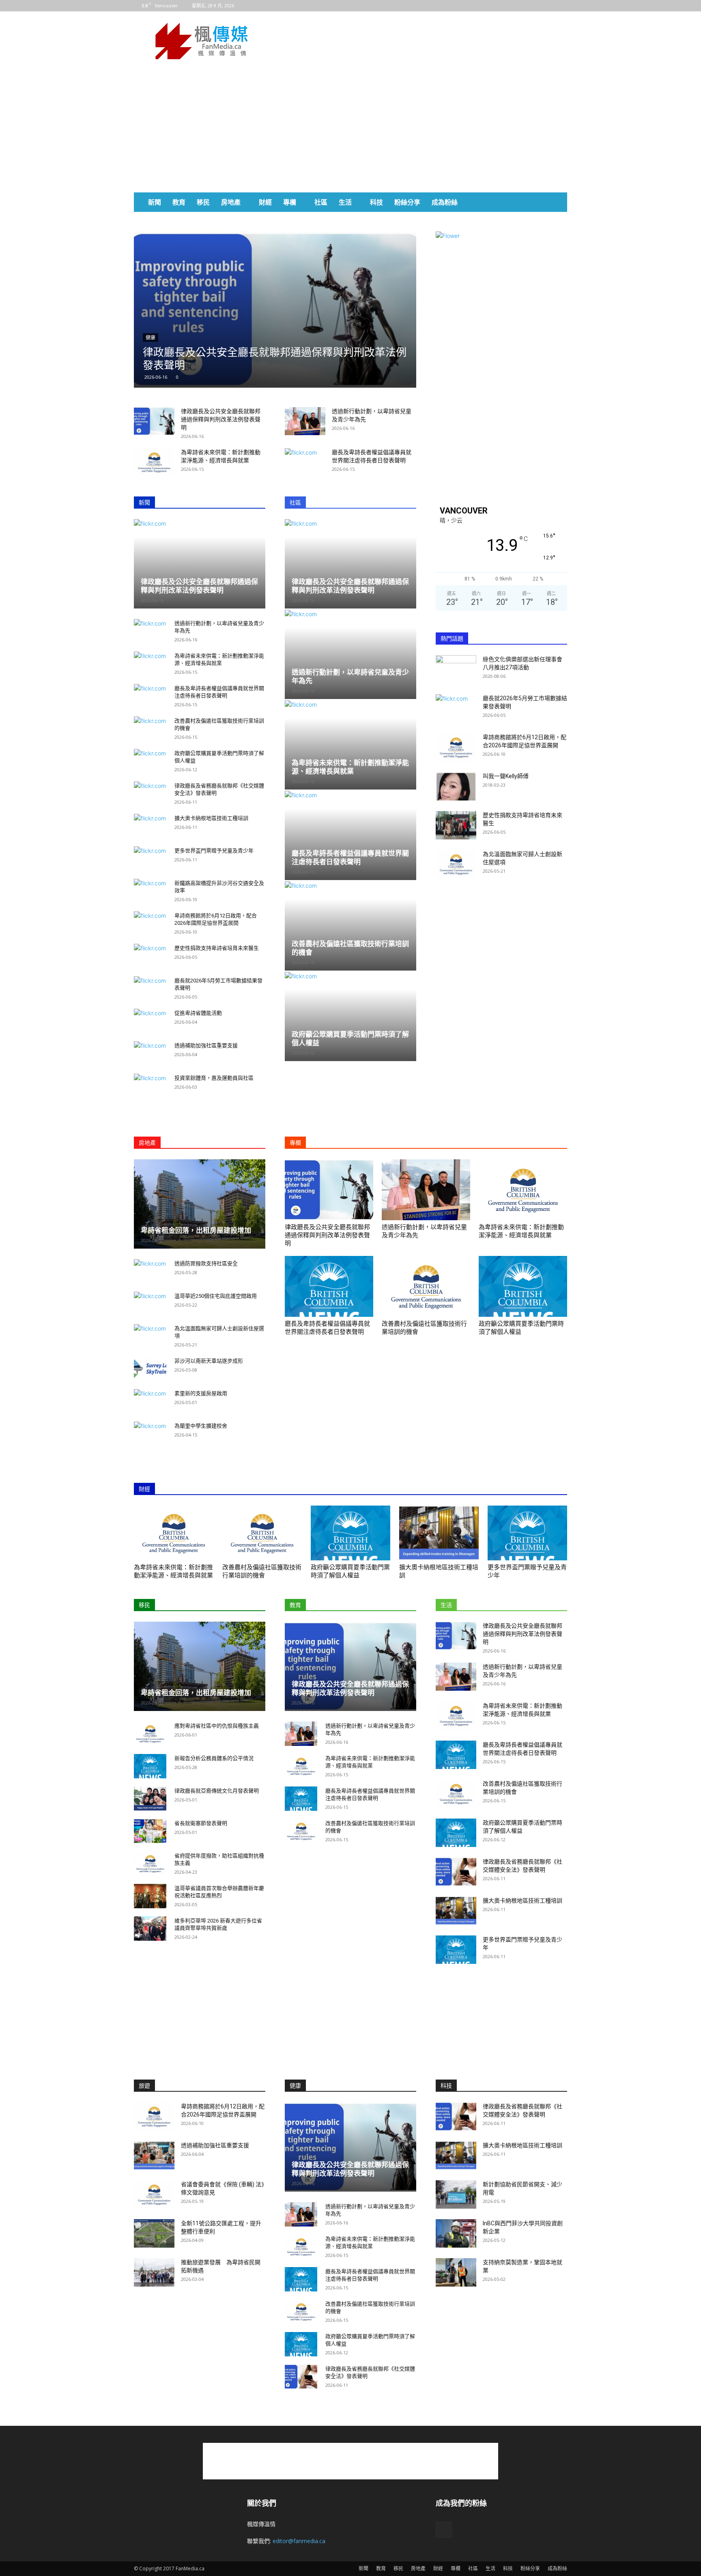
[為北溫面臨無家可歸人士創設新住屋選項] (456, 864)
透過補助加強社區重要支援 (206, 1045)
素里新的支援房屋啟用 (201, 1393)
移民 (203, 202)
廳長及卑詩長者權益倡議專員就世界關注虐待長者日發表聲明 (350, 858)
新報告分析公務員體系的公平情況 (214, 1758)
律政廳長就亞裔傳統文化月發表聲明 (217, 1791)
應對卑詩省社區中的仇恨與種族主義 (217, 1726)
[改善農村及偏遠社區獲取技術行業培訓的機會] (350, 926)
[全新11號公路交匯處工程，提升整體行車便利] (154, 2233)
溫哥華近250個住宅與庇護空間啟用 (216, 1296)
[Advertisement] (419, 41)
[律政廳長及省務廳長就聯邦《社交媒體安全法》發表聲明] (456, 1872)
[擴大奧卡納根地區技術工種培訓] (439, 1533)
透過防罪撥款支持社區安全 (206, 1263)
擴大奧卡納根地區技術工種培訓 (211, 818)
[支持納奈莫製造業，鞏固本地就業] (456, 2272)
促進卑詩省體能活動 (198, 1013)
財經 (265, 202)
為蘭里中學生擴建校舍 (201, 1426)
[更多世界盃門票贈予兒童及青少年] (527, 1533)
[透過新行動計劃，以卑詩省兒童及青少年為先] (305, 421)
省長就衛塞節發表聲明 (201, 1823)
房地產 (231, 202)
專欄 (290, 202)
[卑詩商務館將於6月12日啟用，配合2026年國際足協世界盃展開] (456, 747)
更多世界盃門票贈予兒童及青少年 (214, 851)
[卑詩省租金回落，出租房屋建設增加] (200, 1204)
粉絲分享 (407, 202)
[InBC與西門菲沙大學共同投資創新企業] (456, 2233)
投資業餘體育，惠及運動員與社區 (214, 1078)
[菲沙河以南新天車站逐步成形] (150, 1369)
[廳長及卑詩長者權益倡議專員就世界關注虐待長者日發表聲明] (329, 1286)
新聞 (155, 202)
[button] (557, 203)
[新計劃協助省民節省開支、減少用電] (456, 2194)
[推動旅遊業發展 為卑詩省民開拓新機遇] (154, 2272)
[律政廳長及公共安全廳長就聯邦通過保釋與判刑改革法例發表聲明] (275, 310)
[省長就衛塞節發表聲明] (150, 1831)
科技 (376, 202)
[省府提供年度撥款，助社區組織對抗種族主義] (150, 1864)
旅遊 (144, 2086)
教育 (179, 202)
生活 (345, 202)
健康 (151, 338)
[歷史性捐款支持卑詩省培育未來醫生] (456, 825)
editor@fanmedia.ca (299, 2541)
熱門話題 (452, 639)
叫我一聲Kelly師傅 (506, 776)
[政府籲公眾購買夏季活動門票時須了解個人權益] (523, 1286)
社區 (321, 202)
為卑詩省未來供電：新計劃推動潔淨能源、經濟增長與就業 (350, 767)
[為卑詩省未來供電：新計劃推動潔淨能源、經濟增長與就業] (154, 462)
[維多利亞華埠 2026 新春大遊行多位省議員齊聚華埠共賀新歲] (150, 1929)
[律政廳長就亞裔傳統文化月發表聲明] (150, 1799)
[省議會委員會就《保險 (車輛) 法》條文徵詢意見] (154, 2194)
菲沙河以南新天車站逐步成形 (209, 1361)
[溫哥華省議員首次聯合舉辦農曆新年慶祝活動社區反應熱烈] (150, 1896)
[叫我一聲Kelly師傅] (456, 786)
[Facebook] (561, 6)
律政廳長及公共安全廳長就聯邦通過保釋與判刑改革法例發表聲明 (221, 419)
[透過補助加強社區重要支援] (154, 2155)
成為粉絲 (445, 202)
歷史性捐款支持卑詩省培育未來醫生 (217, 948)
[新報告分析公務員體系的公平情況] (150, 1766)
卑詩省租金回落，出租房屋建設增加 (196, 1230)
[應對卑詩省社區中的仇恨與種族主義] (150, 1734)
